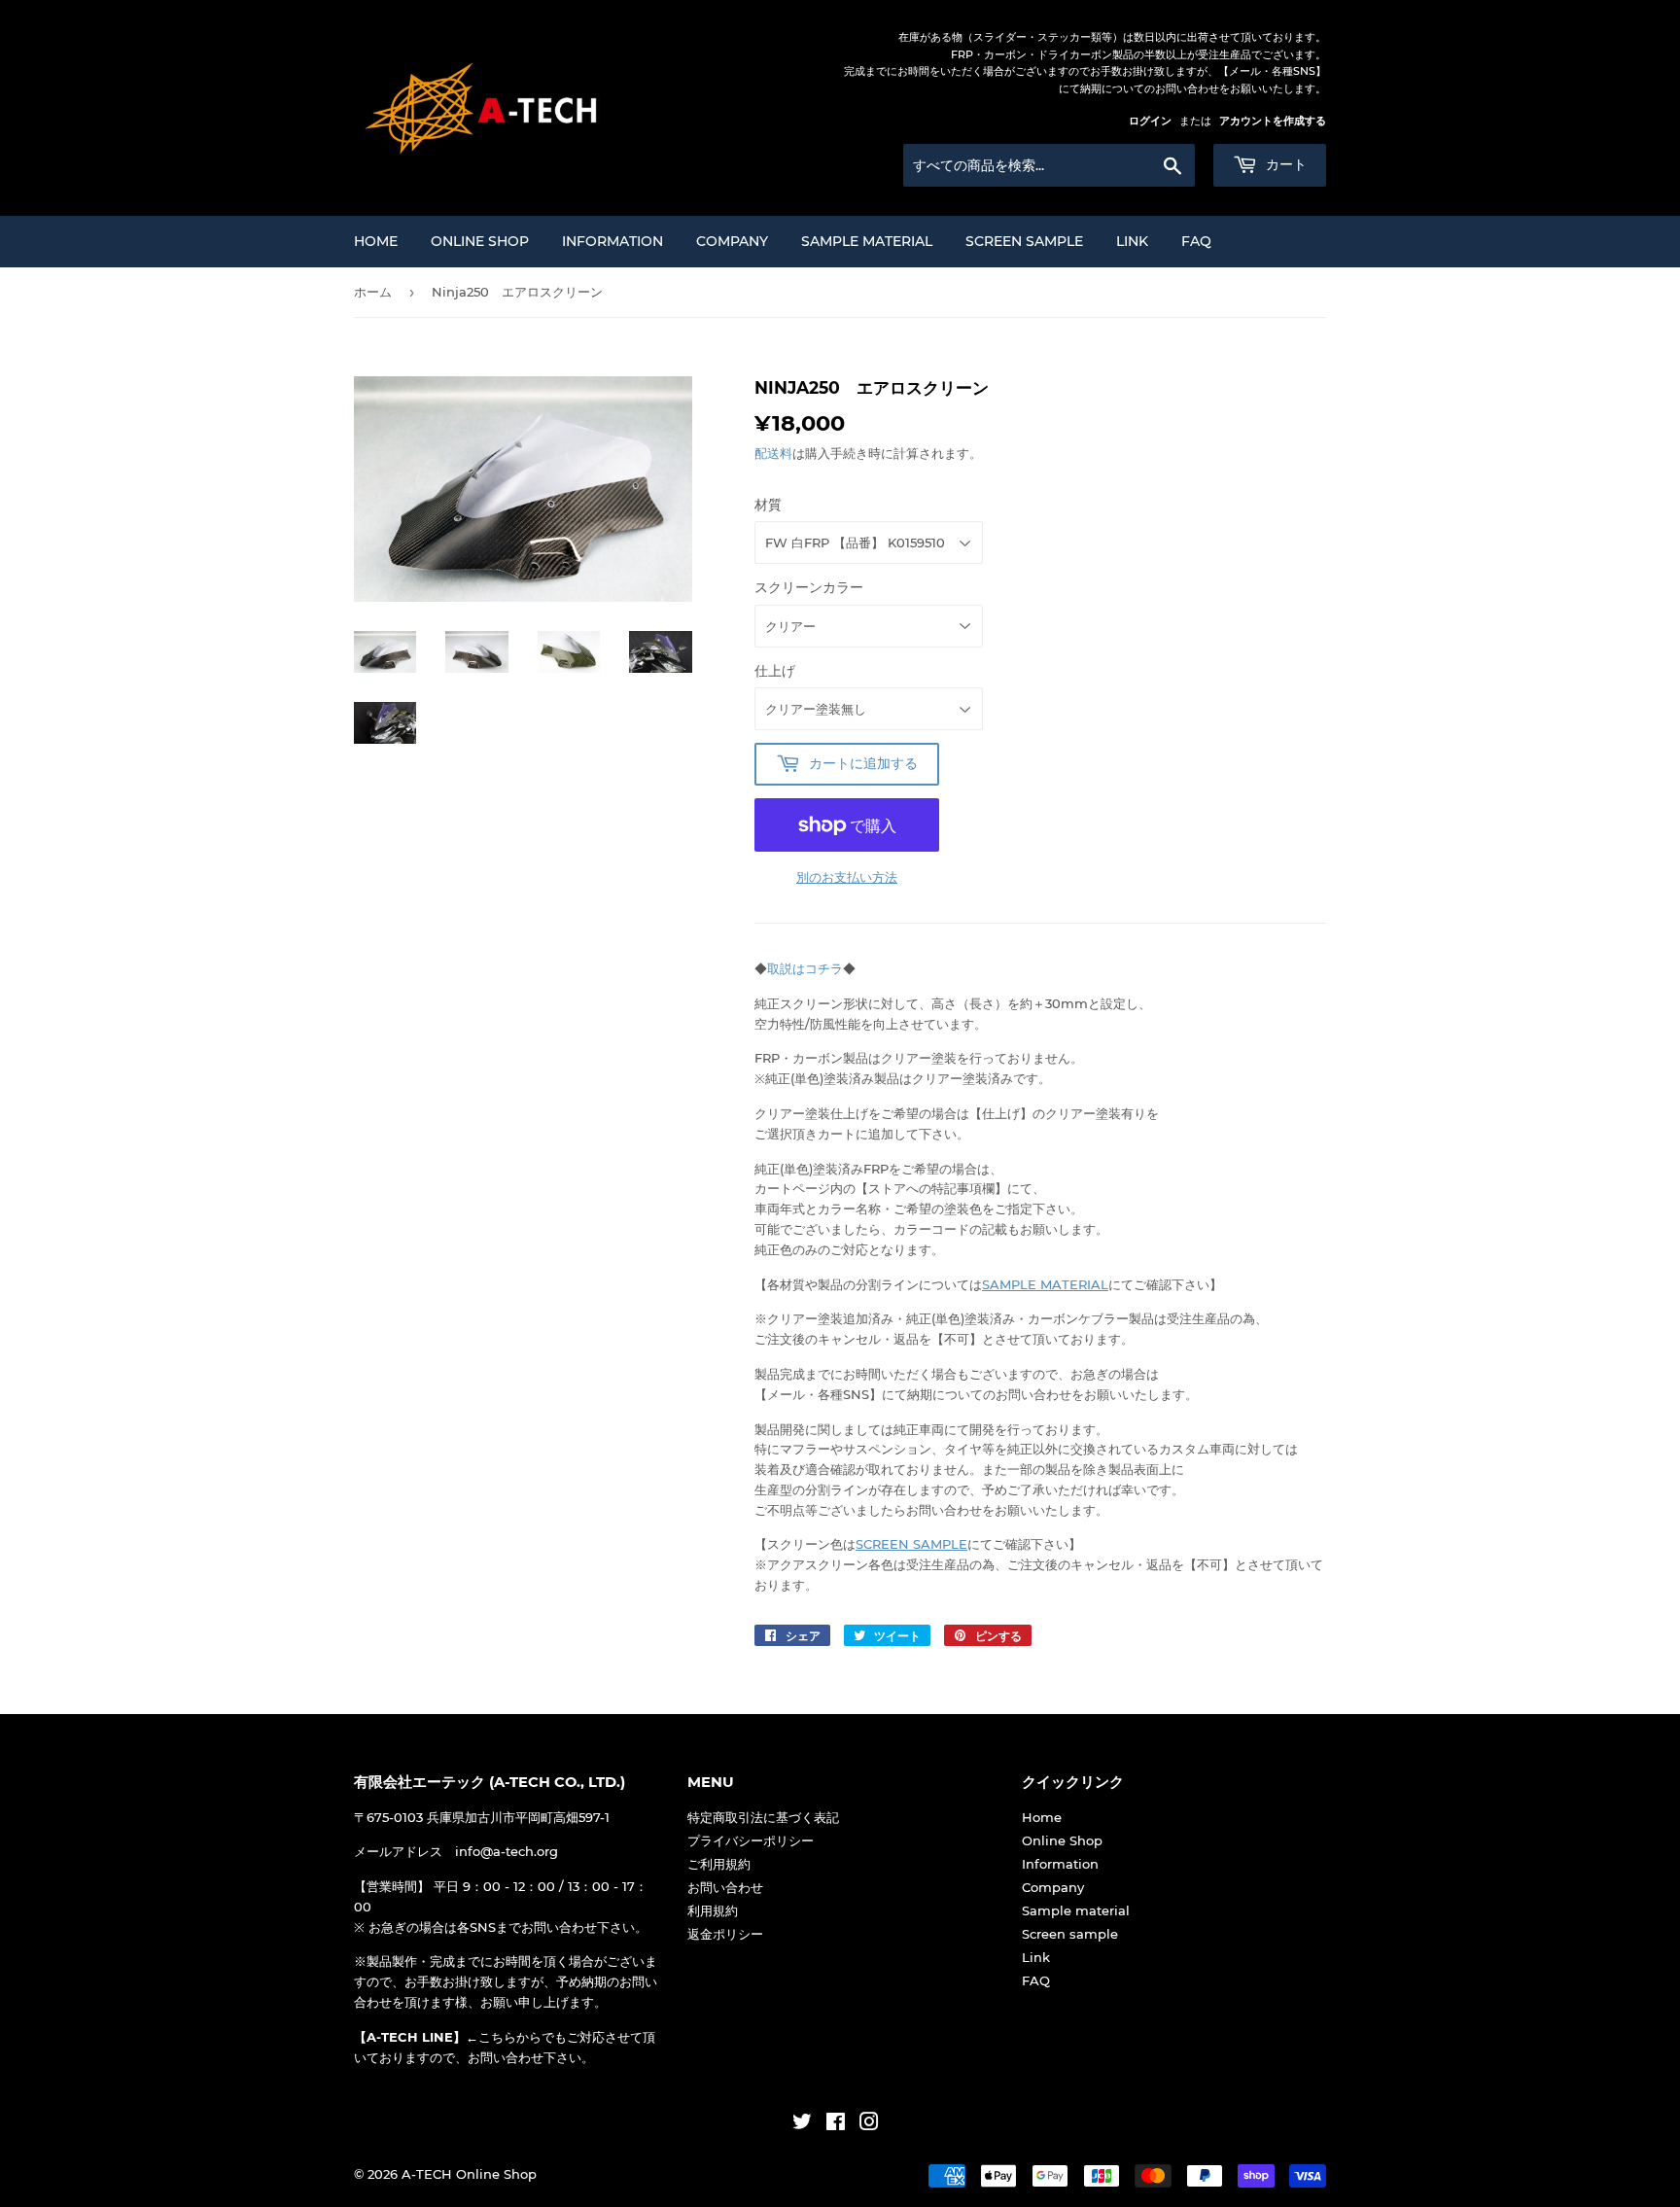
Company (732, 241)
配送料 (773, 453)
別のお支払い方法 (847, 877)
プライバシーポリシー (751, 1840)
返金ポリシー (725, 1934)
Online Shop (480, 241)
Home (376, 241)
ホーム (373, 292)
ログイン (1150, 121)
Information (612, 241)
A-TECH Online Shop (469, 2174)
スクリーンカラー (809, 587)
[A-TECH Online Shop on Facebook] (836, 2124)
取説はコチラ (805, 968)
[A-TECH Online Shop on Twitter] (802, 2124)
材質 (768, 505)
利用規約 (713, 1910)
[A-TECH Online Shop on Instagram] (869, 2124)
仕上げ (775, 671)
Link (1132, 241)
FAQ (1196, 241)
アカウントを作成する (1273, 121)
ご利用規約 (719, 1864)
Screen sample (1024, 241)
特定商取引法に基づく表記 (763, 1817)
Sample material (867, 241)
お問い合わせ (725, 1887)
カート (1284, 164)
